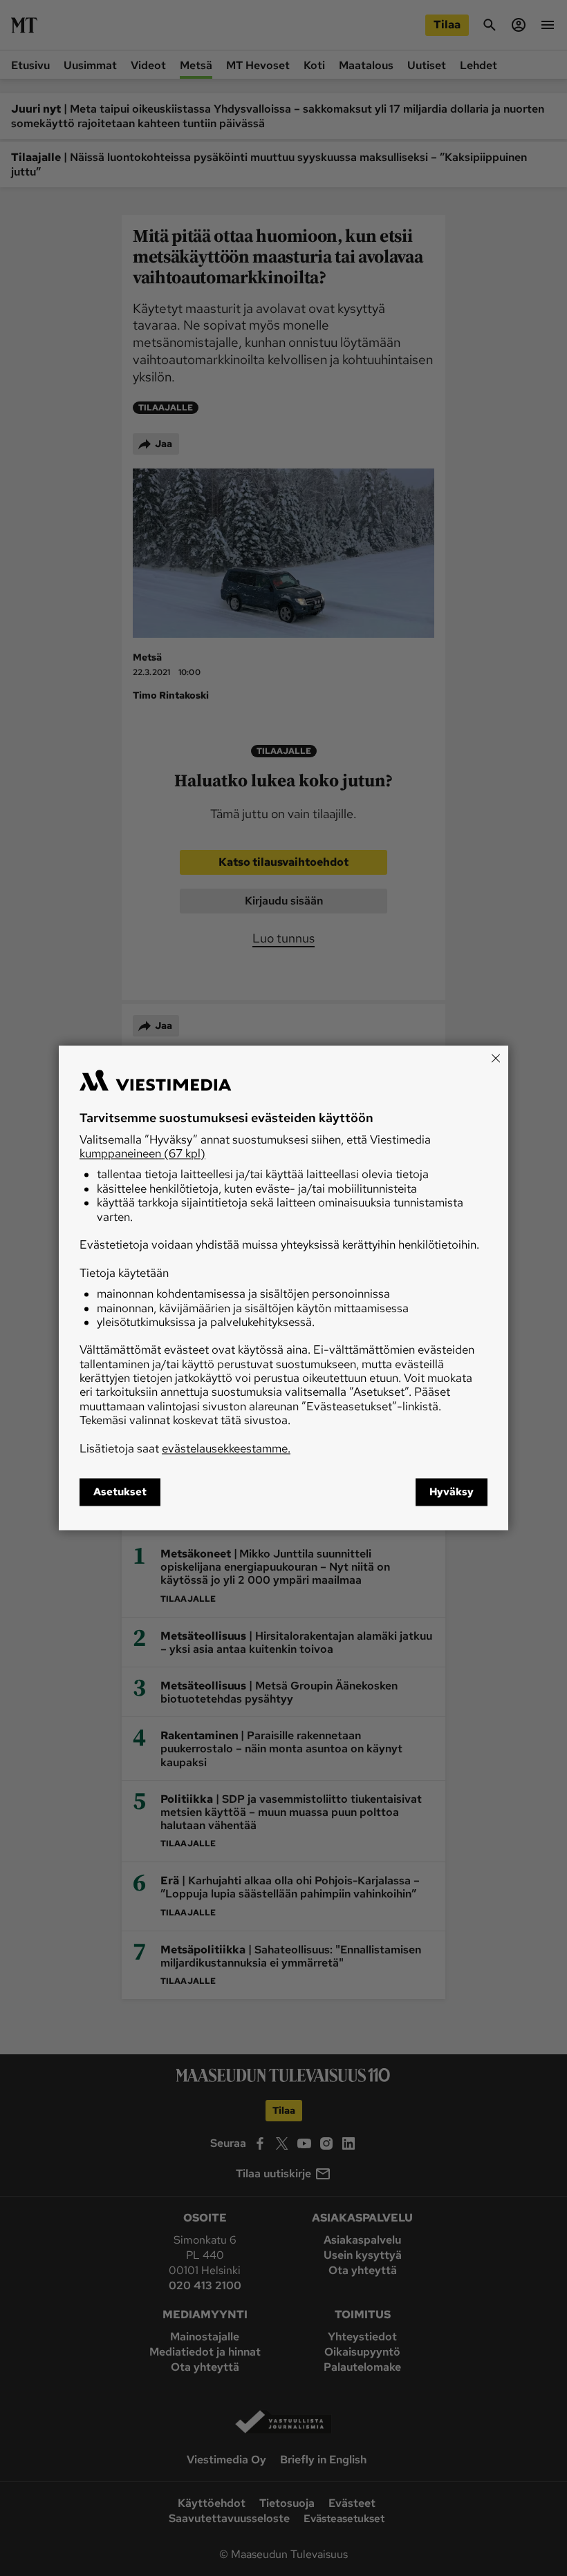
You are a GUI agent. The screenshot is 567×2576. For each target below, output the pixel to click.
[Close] (496, 1058)
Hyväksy (452, 1493)
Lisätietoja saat (185, 1448)
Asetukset (120, 1493)
